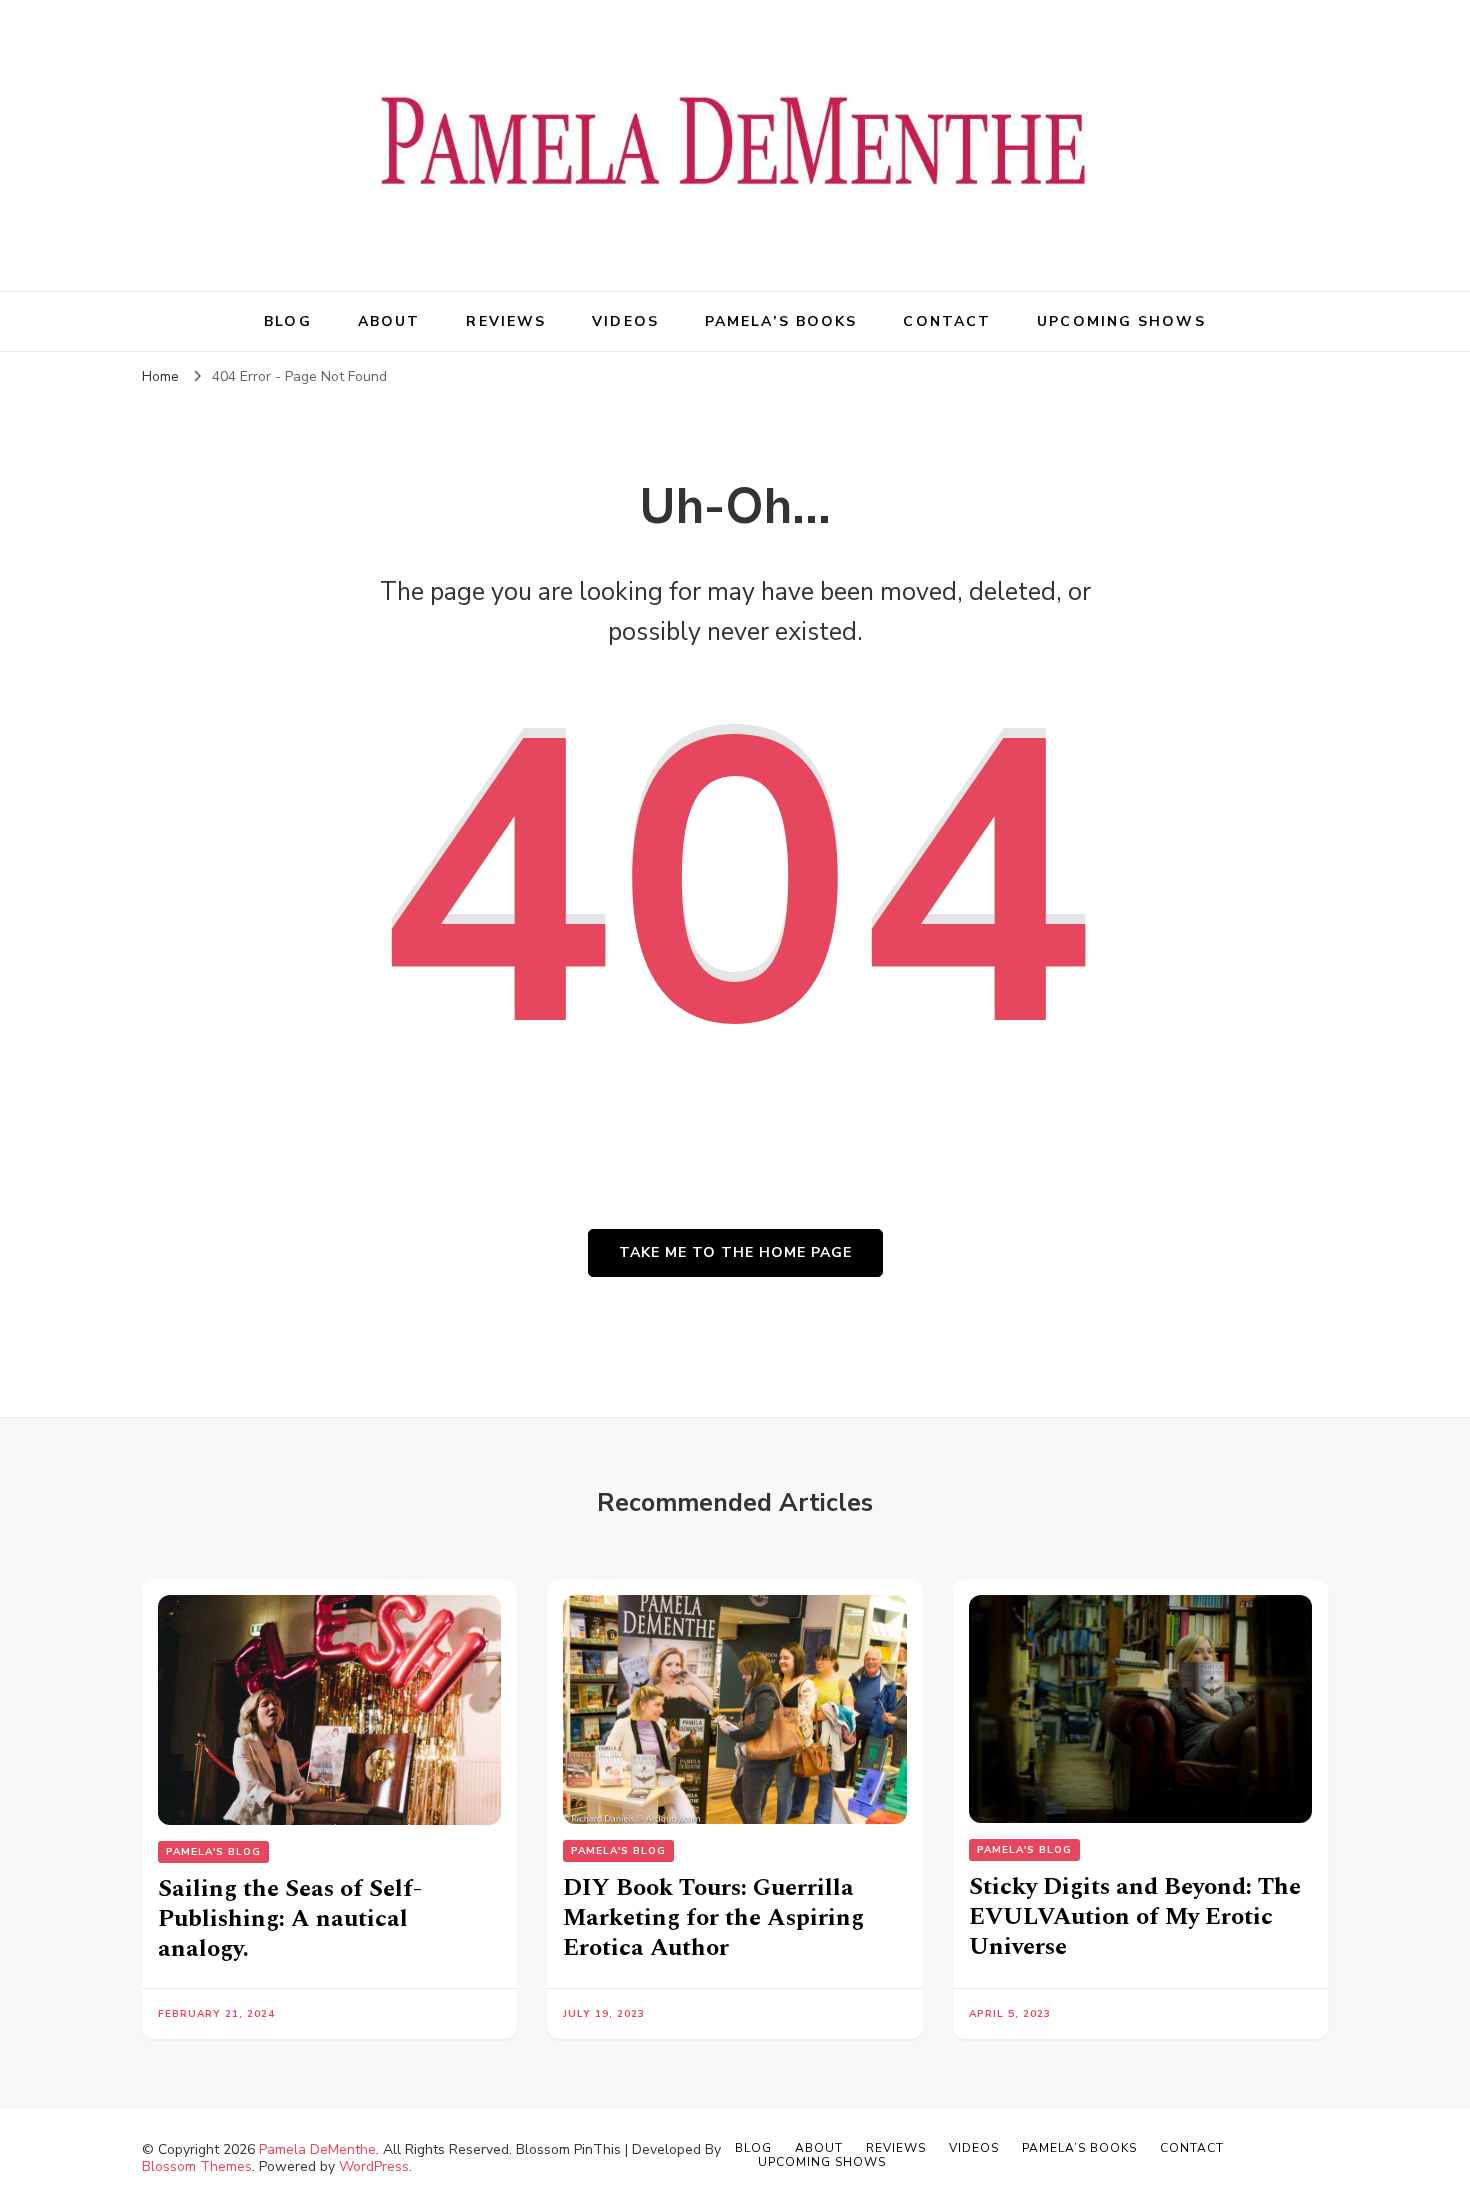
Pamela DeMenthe (317, 2149)
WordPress (374, 2166)
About (389, 321)
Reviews (506, 321)
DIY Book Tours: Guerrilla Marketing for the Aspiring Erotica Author (713, 1918)
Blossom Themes (197, 2166)
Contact (947, 321)
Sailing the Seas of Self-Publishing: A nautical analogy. (290, 1919)
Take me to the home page (735, 1252)
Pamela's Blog (213, 1852)
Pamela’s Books (781, 321)
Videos (625, 321)
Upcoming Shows (1121, 321)
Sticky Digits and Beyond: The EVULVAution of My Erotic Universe (1135, 1917)
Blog (287, 321)
